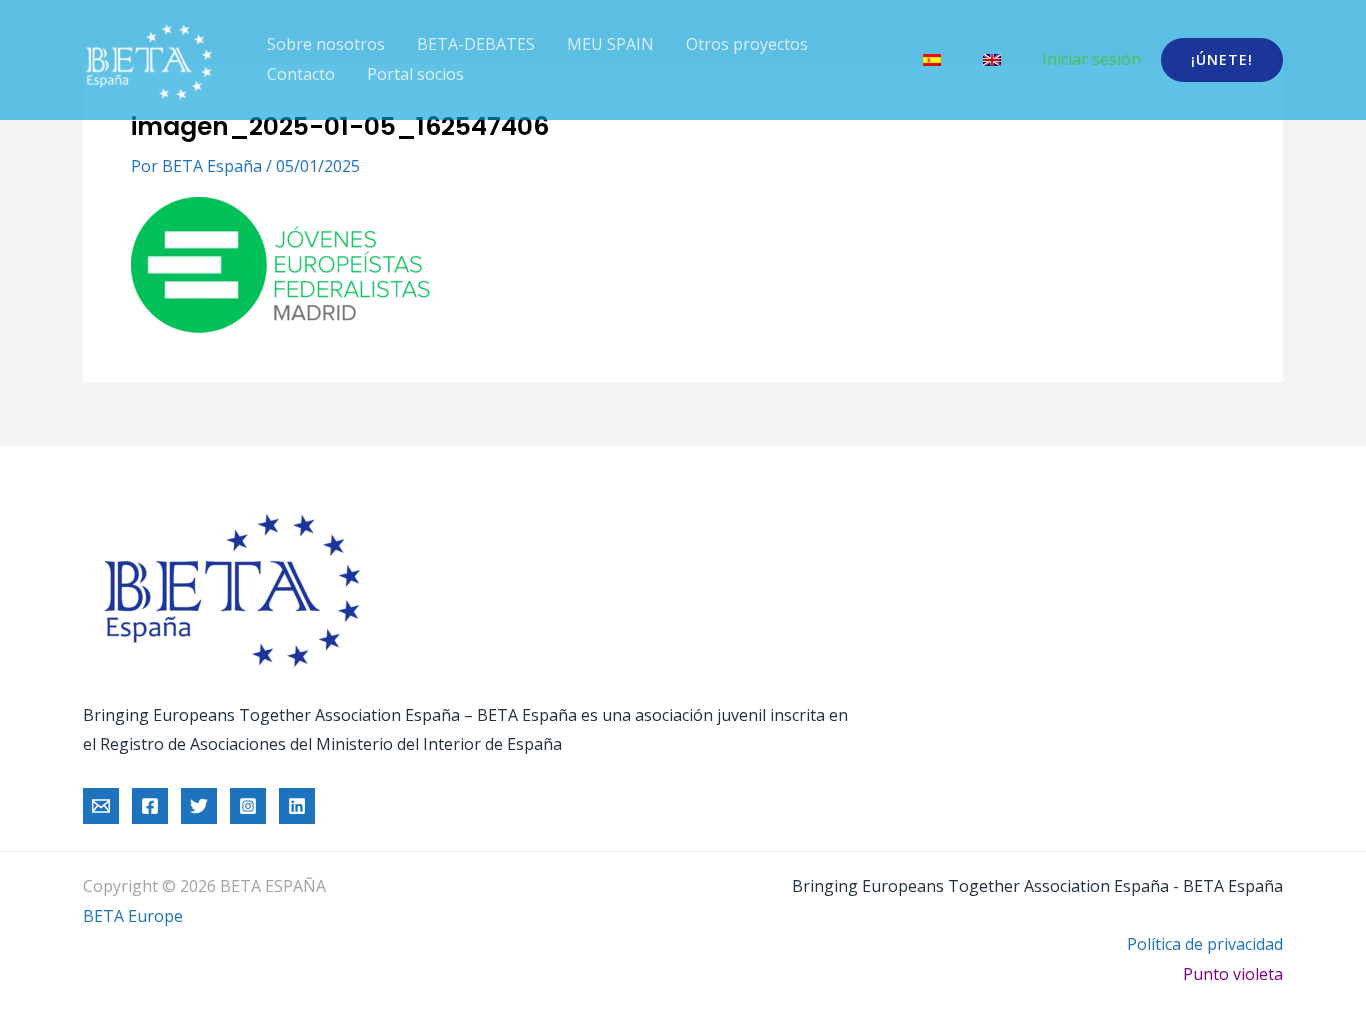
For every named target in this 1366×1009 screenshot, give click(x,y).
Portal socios (415, 74)
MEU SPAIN (610, 44)
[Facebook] (150, 806)
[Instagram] (248, 806)
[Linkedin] (297, 806)
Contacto (301, 74)
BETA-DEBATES (476, 44)
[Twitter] (199, 806)
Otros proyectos (747, 44)
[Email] (101, 806)
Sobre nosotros (326, 44)
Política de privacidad (1205, 944)
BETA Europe (133, 916)
